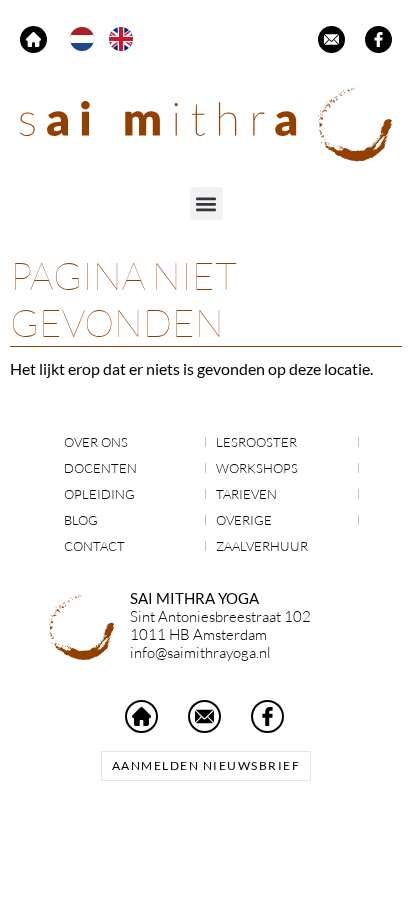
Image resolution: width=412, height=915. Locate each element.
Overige (244, 520)
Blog (81, 520)
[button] (206, 203)
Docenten (100, 468)
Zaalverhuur (262, 546)
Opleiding (99, 494)
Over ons (96, 442)
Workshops (257, 468)
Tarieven (246, 494)
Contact (94, 546)
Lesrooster (256, 442)
